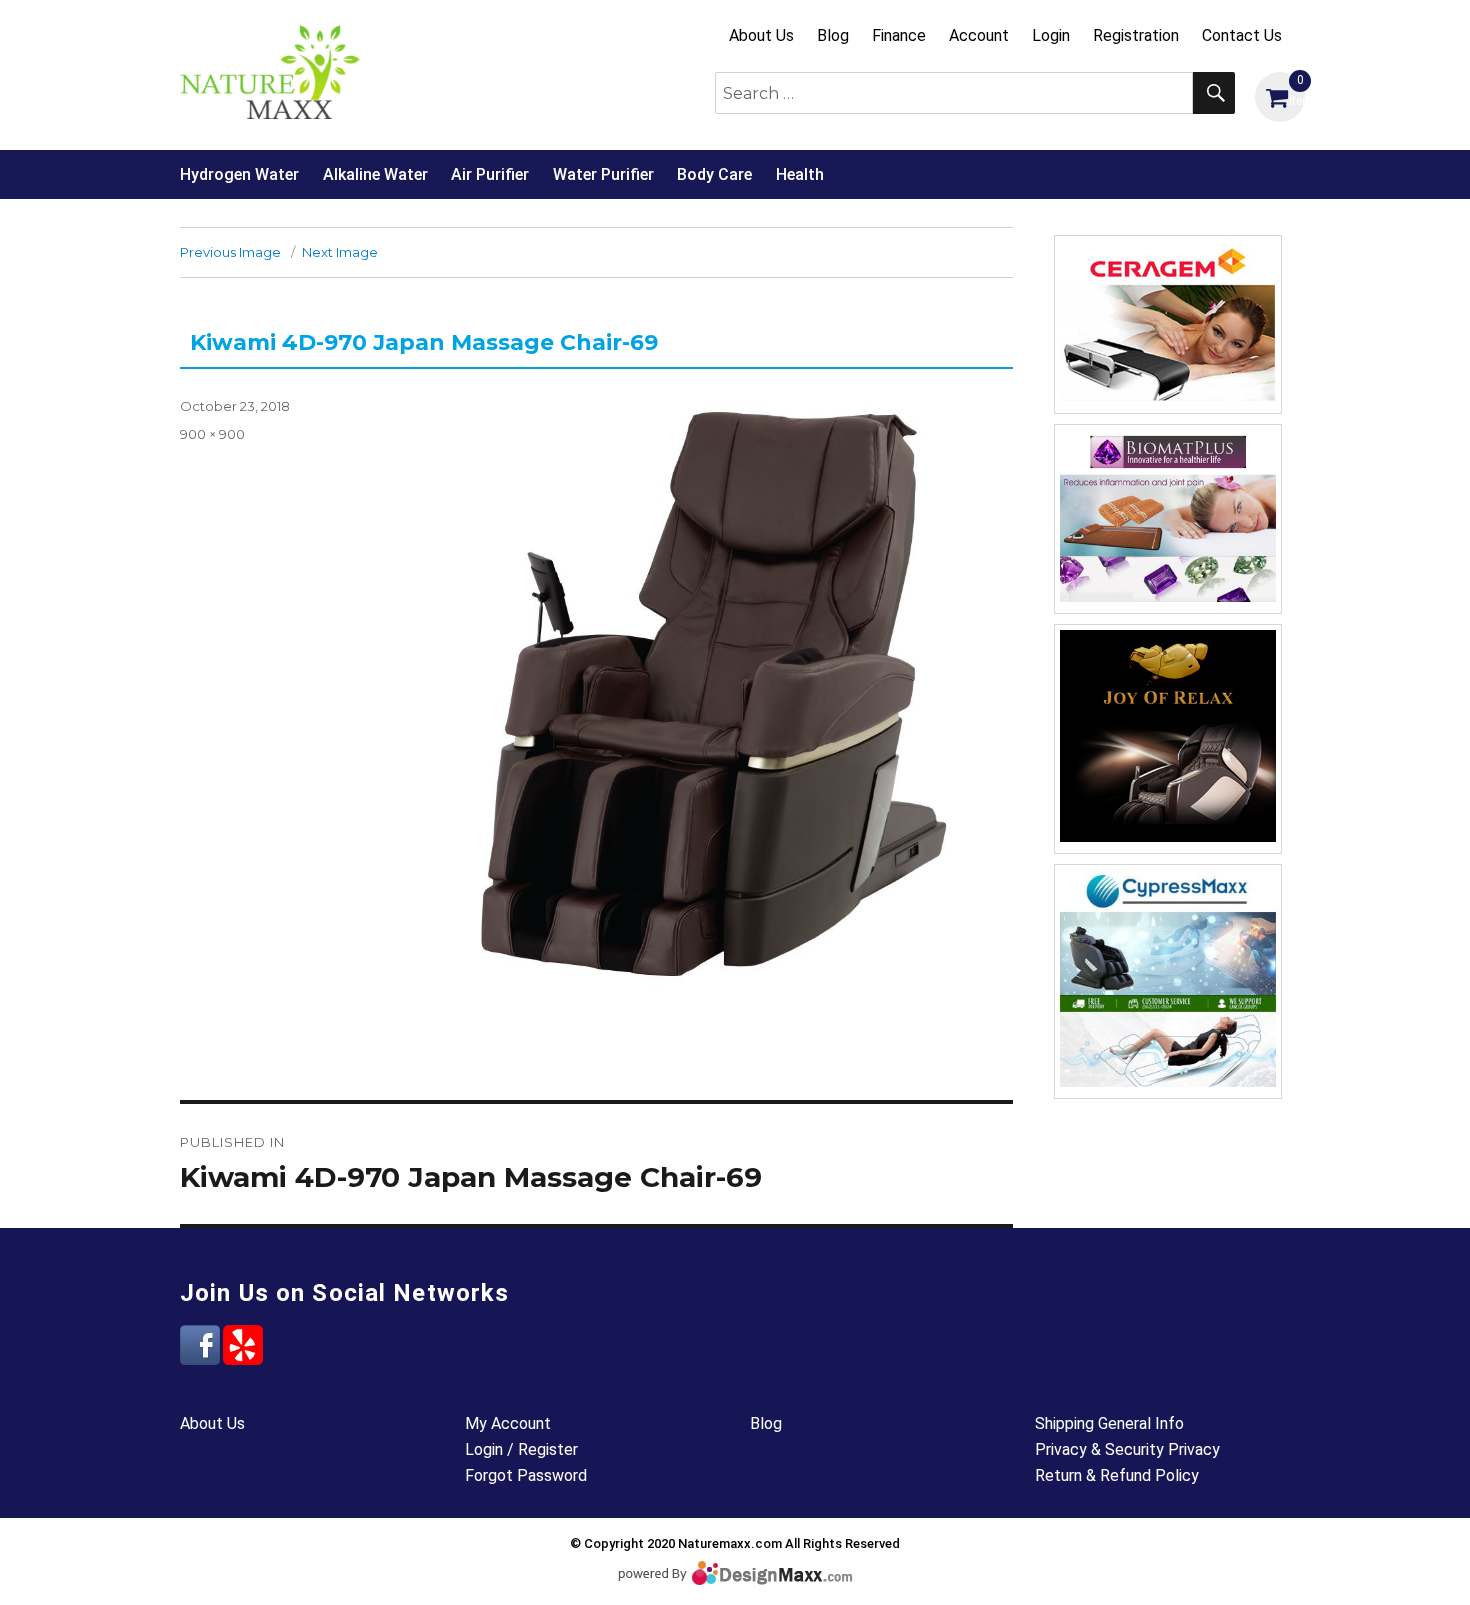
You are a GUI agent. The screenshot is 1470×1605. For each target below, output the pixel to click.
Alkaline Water (375, 174)
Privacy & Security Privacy (1127, 1449)
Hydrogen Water (239, 174)
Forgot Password (526, 1475)
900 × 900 (212, 434)
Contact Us (1242, 35)
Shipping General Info (1109, 1423)
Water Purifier (603, 174)
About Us (761, 35)
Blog (833, 35)
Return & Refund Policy (1117, 1475)
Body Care (714, 174)
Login (1051, 35)
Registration (1136, 35)
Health (800, 174)
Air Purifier (490, 174)
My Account (508, 1423)
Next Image (340, 252)
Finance (899, 35)
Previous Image (230, 252)
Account (979, 35)
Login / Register (521, 1449)
